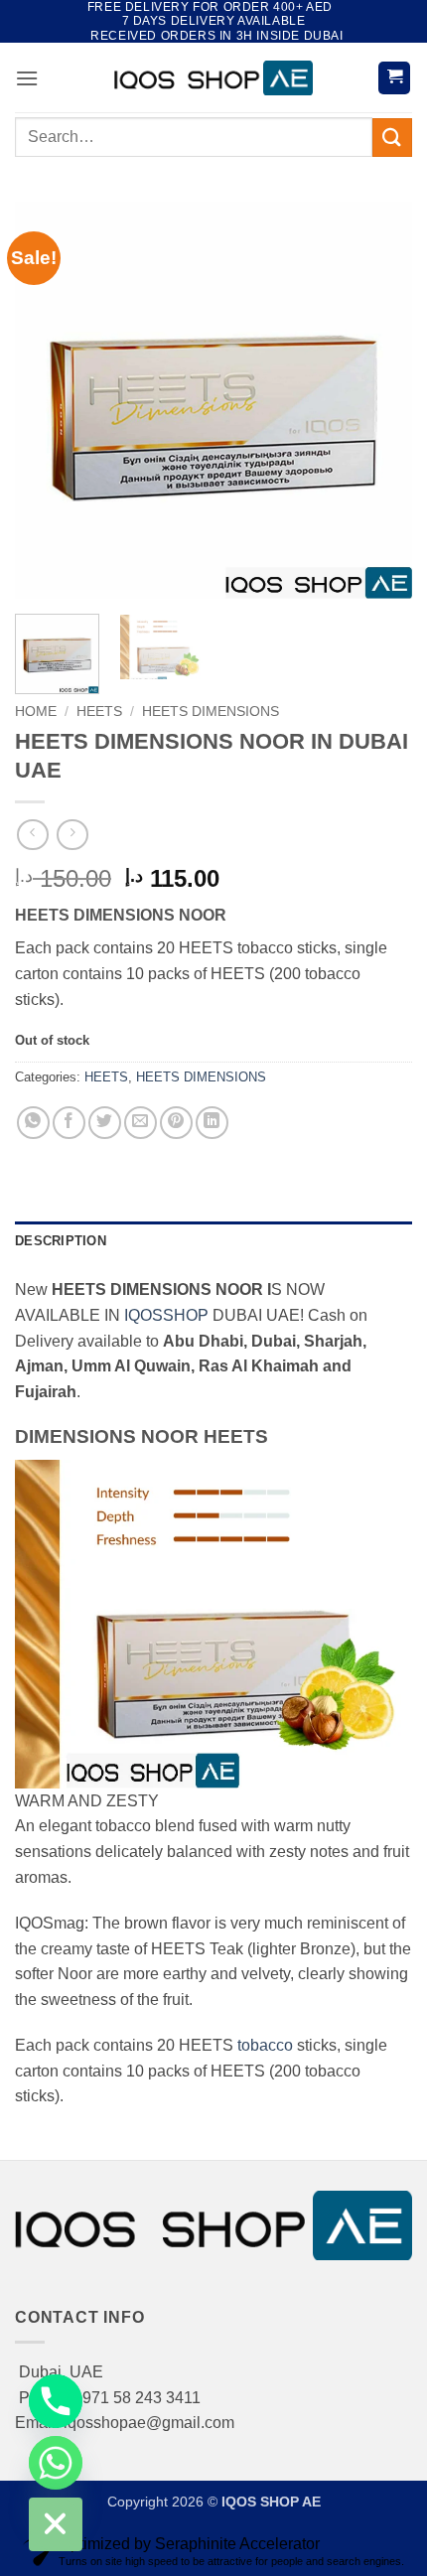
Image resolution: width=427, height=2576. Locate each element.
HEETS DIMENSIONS (211, 712)
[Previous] (48, 400)
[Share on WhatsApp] (33, 1123)
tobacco (265, 2045)
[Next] (379, 400)
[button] (27, 78)
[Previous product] (72, 835)
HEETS (99, 712)
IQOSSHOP (166, 1315)
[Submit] (392, 138)
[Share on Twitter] (105, 1123)
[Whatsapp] (56, 2463)
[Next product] (32, 835)
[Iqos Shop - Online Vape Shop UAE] (213, 78)
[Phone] (56, 2401)
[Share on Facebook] (69, 1123)
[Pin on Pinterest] (176, 1123)
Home (36, 712)
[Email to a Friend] (141, 1123)
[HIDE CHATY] (56, 2524)
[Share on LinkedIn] (212, 1123)
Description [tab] (61, 1241)
